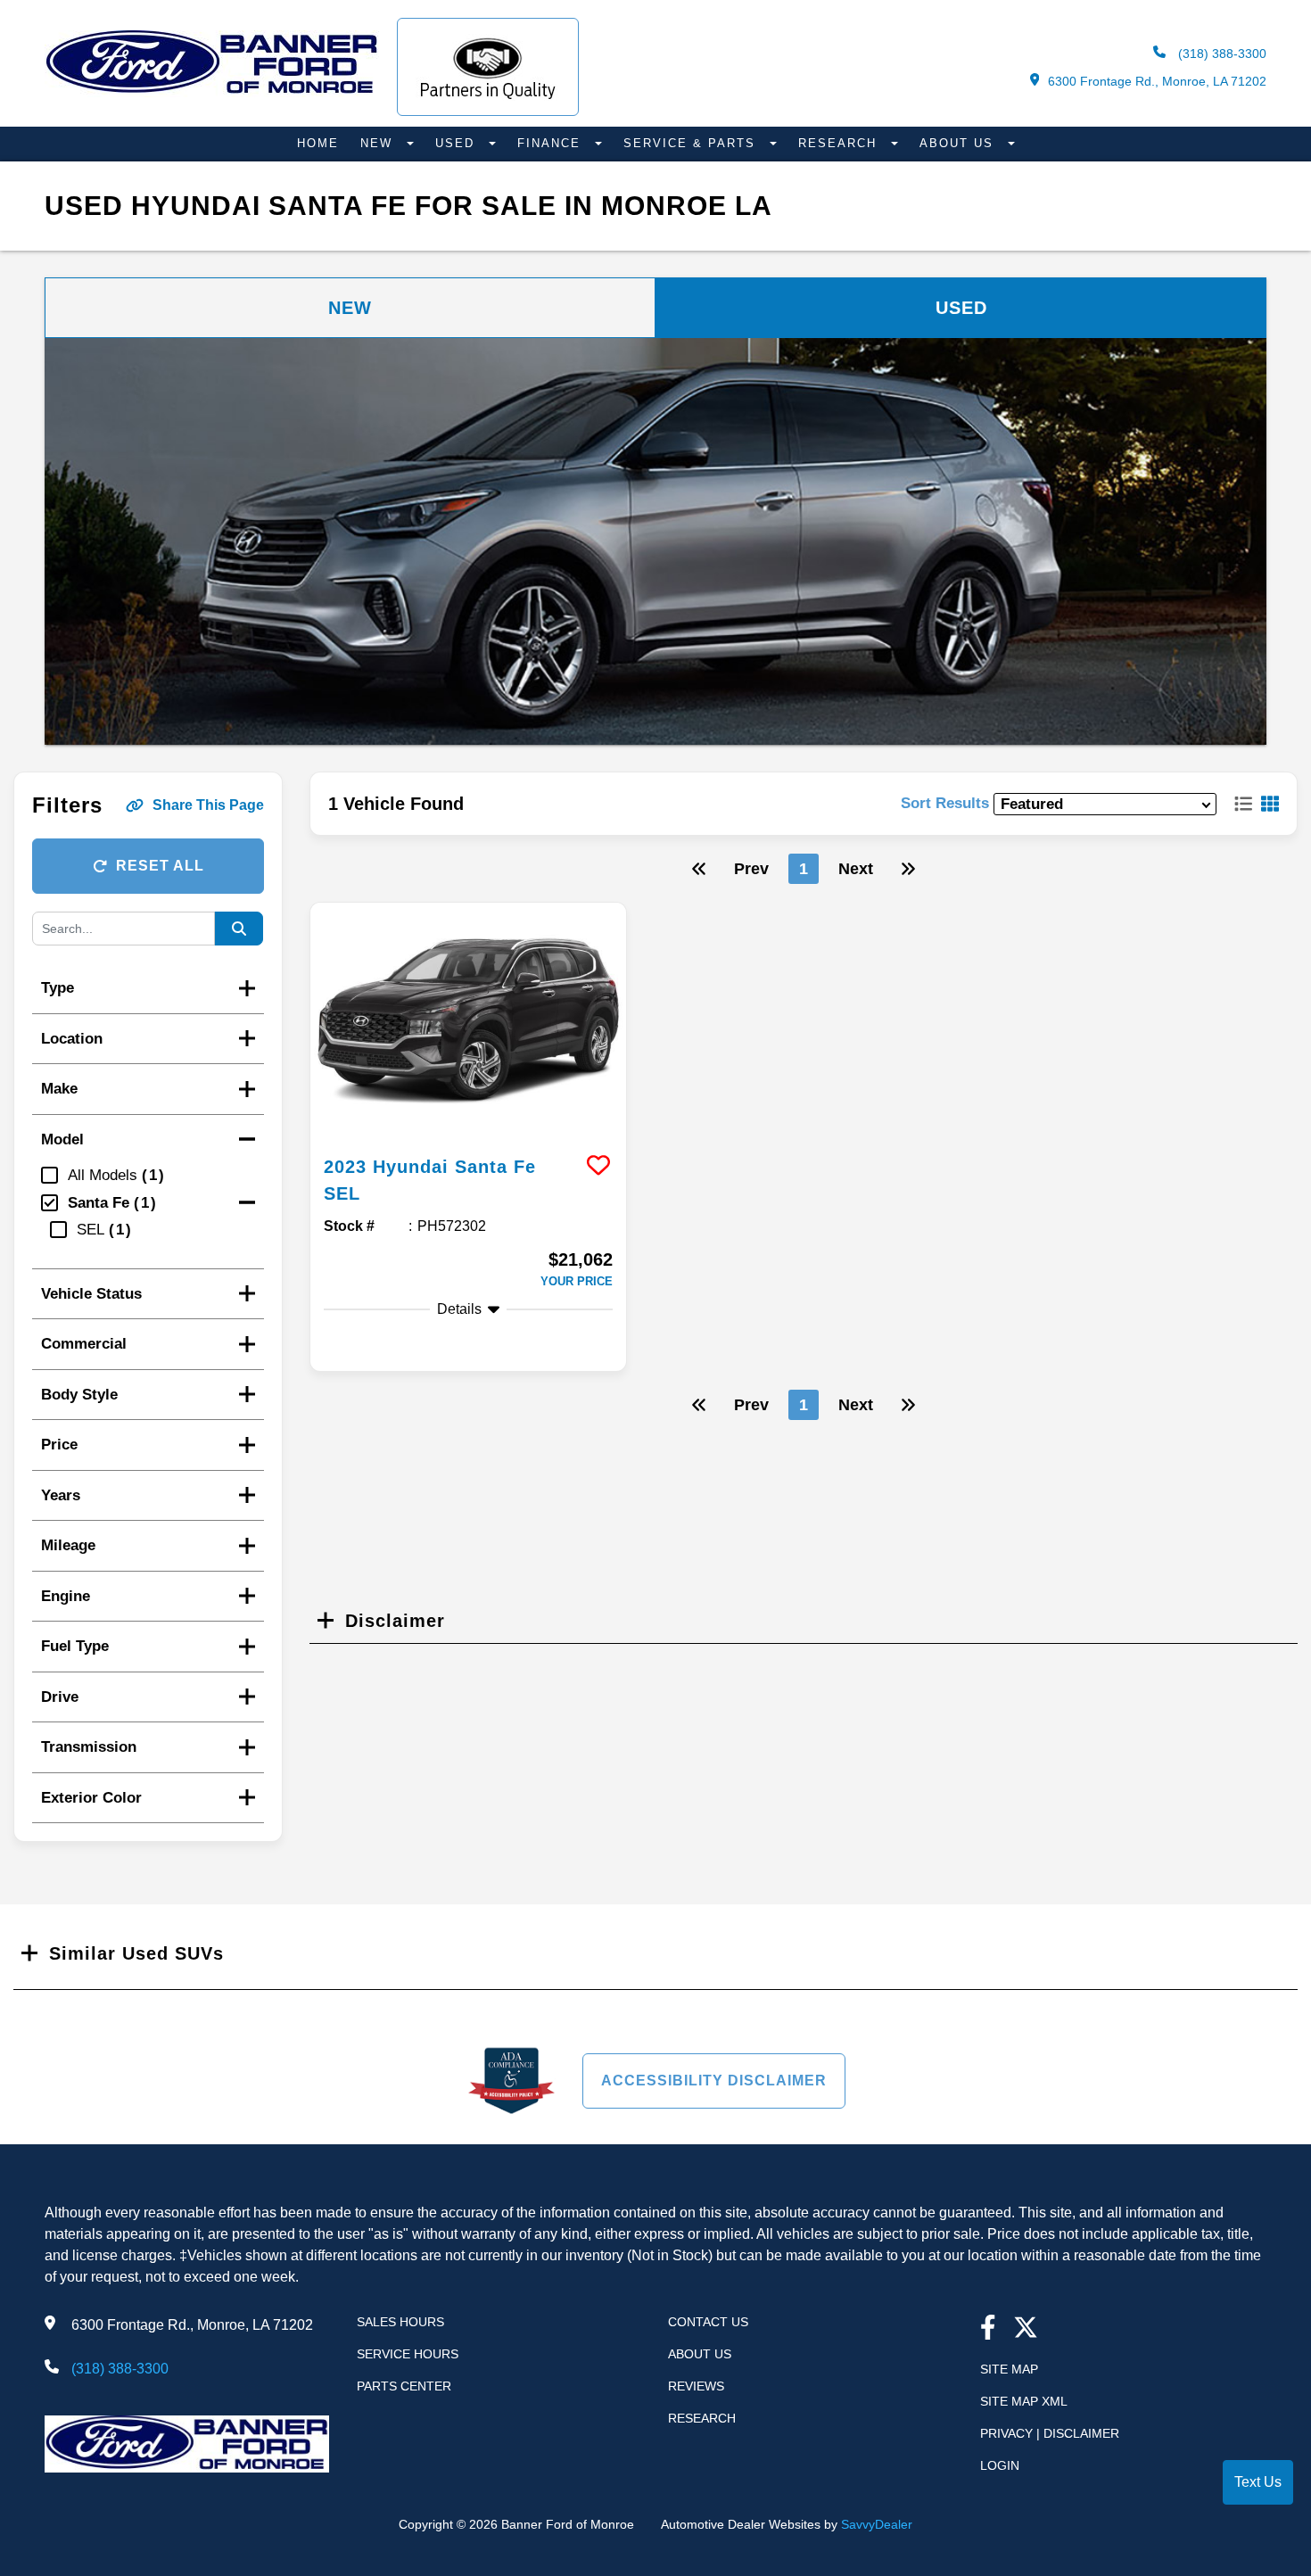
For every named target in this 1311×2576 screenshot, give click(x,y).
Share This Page (208, 805)
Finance (552, 143)
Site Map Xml (1024, 2401)
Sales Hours (400, 2322)
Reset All (160, 866)
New (379, 143)
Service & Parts (692, 143)
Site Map (1009, 2369)
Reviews (696, 2386)
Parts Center (404, 2386)
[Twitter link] (1026, 2329)
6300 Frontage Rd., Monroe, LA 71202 (1157, 81)
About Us (959, 143)
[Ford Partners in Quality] (488, 67)
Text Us (1258, 2482)
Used (458, 143)
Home (318, 143)
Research (840, 143)
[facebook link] (988, 2329)
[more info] (468, 1021)
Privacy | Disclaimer (1050, 2433)
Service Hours (408, 2354)
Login (1000, 2465)
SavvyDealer (877, 2524)
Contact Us (708, 2322)
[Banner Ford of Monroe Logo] (212, 92)
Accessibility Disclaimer (714, 2081)
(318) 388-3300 (1220, 54)
